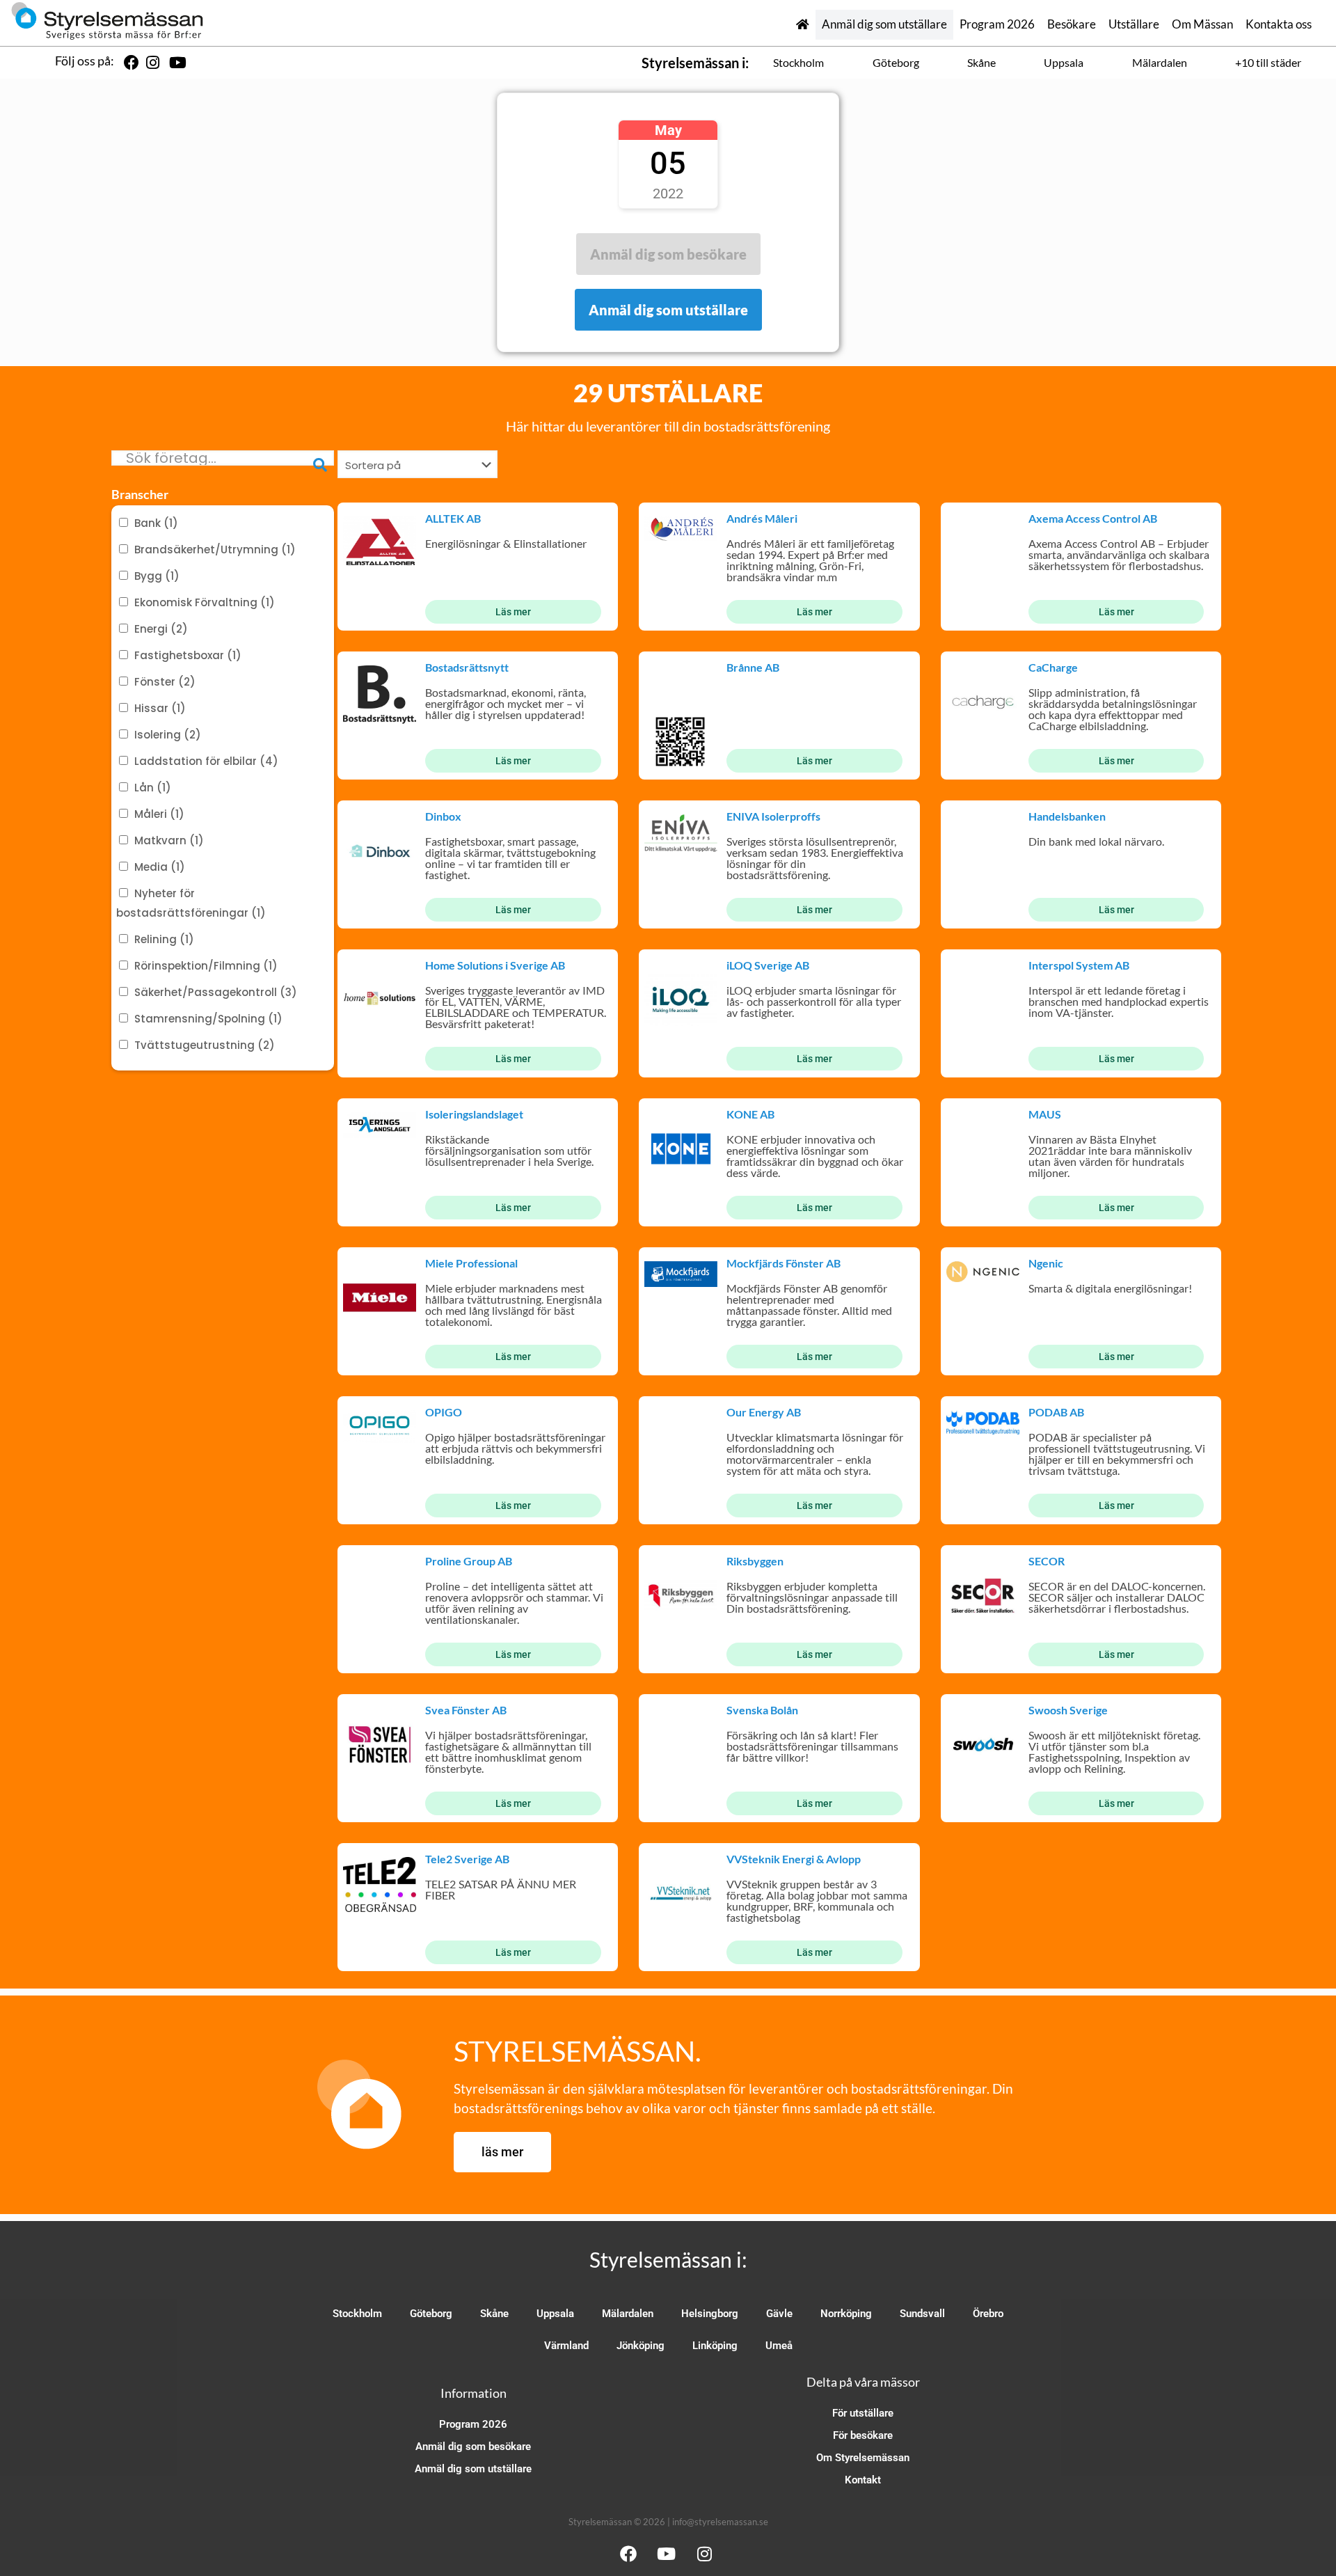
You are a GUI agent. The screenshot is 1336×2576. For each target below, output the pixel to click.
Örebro (988, 2314)
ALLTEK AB (453, 518)
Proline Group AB (469, 1561)
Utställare (1134, 24)
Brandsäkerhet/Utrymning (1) (215, 550)
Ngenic (1046, 1263)
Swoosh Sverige (1068, 1710)
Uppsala (1064, 62)
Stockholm (798, 62)
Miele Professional (471, 1263)
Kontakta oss (1279, 24)
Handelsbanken (1067, 816)
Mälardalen (1160, 62)
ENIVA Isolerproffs (773, 816)
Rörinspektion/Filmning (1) (206, 966)
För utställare (863, 2413)
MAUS (1045, 1114)
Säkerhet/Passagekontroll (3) (216, 992)
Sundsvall (922, 2314)
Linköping (715, 2346)
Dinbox (443, 816)
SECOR (1047, 1561)
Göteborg (896, 62)
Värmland (566, 2346)
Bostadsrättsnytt (467, 667)
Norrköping (846, 2314)
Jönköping (641, 2346)
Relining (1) (164, 939)
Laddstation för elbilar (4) (206, 761)
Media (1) (160, 867)
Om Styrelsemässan (863, 2458)
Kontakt (863, 2480)
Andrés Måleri (762, 518)
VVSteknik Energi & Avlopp (794, 1859)
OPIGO (444, 1412)
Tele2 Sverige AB (467, 1859)
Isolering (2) (168, 735)
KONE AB (750, 1114)
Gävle (779, 2314)
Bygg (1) (157, 576)
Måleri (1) (159, 814)
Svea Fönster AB (466, 1710)
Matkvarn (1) (169, 840)
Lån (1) (153, 788)
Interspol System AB (1079, 965)
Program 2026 (997, 24)
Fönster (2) (165, 682)
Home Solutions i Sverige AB (495, 965)
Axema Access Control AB (1093, 518)
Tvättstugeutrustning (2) (205, 1045)
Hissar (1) (160, 708)
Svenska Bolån (762, 1710)
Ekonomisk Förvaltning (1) (205, 602)
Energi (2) (161, 629)
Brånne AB (753, 667)
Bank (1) (156, 523)
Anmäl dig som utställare (884, 24)
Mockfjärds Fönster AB (784, 1263)
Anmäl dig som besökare (473, 2447)
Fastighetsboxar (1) (188, 655)
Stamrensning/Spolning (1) (208, 1019)
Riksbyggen (755, 1561)
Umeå (779, 2346)
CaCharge (1053, 667)
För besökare (863, 2435)
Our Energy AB (764, 1412)
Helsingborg (710, 2314)
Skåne (981, 62)
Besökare (1072, 24)
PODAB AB (1056, 1412)
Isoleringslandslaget (474, 1114)
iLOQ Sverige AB (768, 965)
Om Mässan (1202, 24)
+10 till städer (1268, 62)
